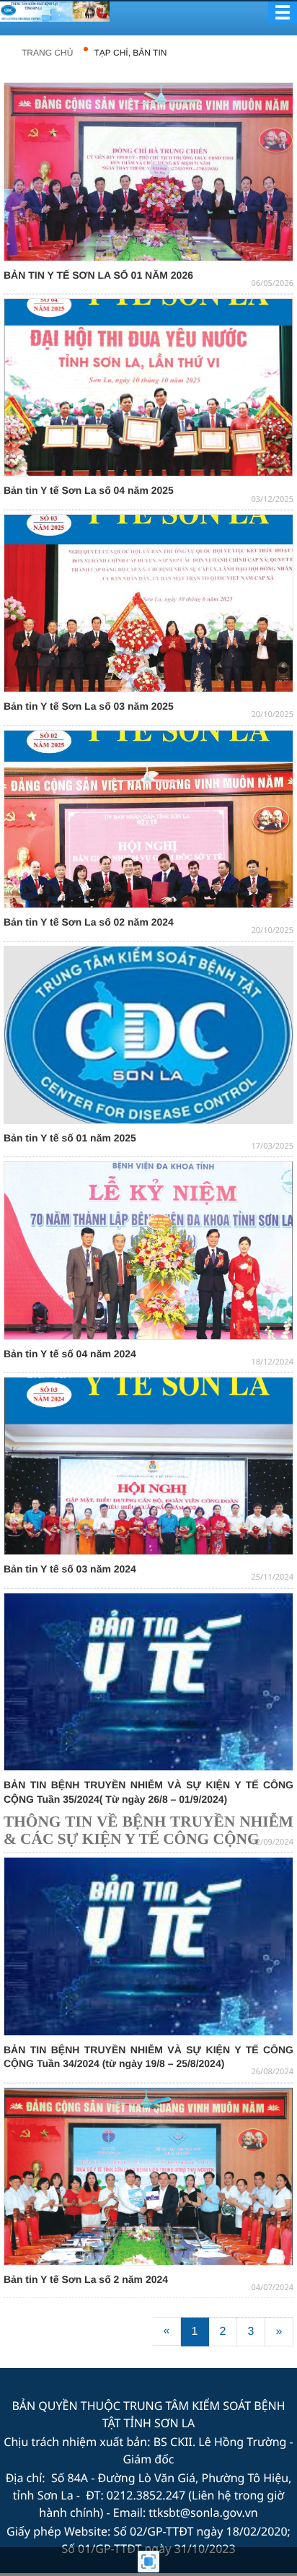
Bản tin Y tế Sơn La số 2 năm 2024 (86, 2279)
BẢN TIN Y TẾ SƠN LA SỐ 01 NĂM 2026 (98, 275)
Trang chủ (47, 53)
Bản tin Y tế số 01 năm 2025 (70, 1138)
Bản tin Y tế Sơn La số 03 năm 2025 (89, 706)
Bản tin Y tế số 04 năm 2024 (70, 1354)
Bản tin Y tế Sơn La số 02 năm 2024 (89, 922)
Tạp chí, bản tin (131, 53)
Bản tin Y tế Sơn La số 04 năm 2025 (89, 490)
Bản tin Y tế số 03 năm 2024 (70, 1569)
